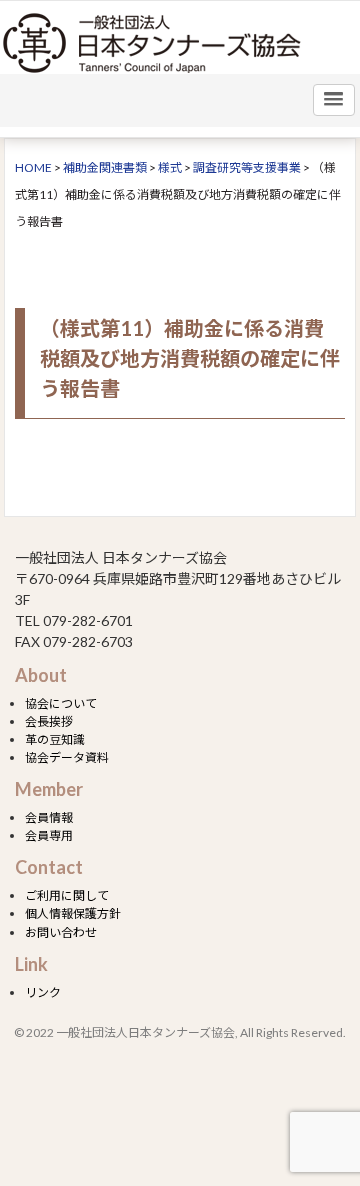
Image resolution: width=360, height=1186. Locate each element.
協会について (61, 703)
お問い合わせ (61, 932)
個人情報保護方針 (73, 913)
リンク (43, 992)
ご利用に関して (67, 895)
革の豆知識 (55, 739)
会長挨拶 (49, 721)
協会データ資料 (67, 757)
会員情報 (49, 817)
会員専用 (49, 835)
